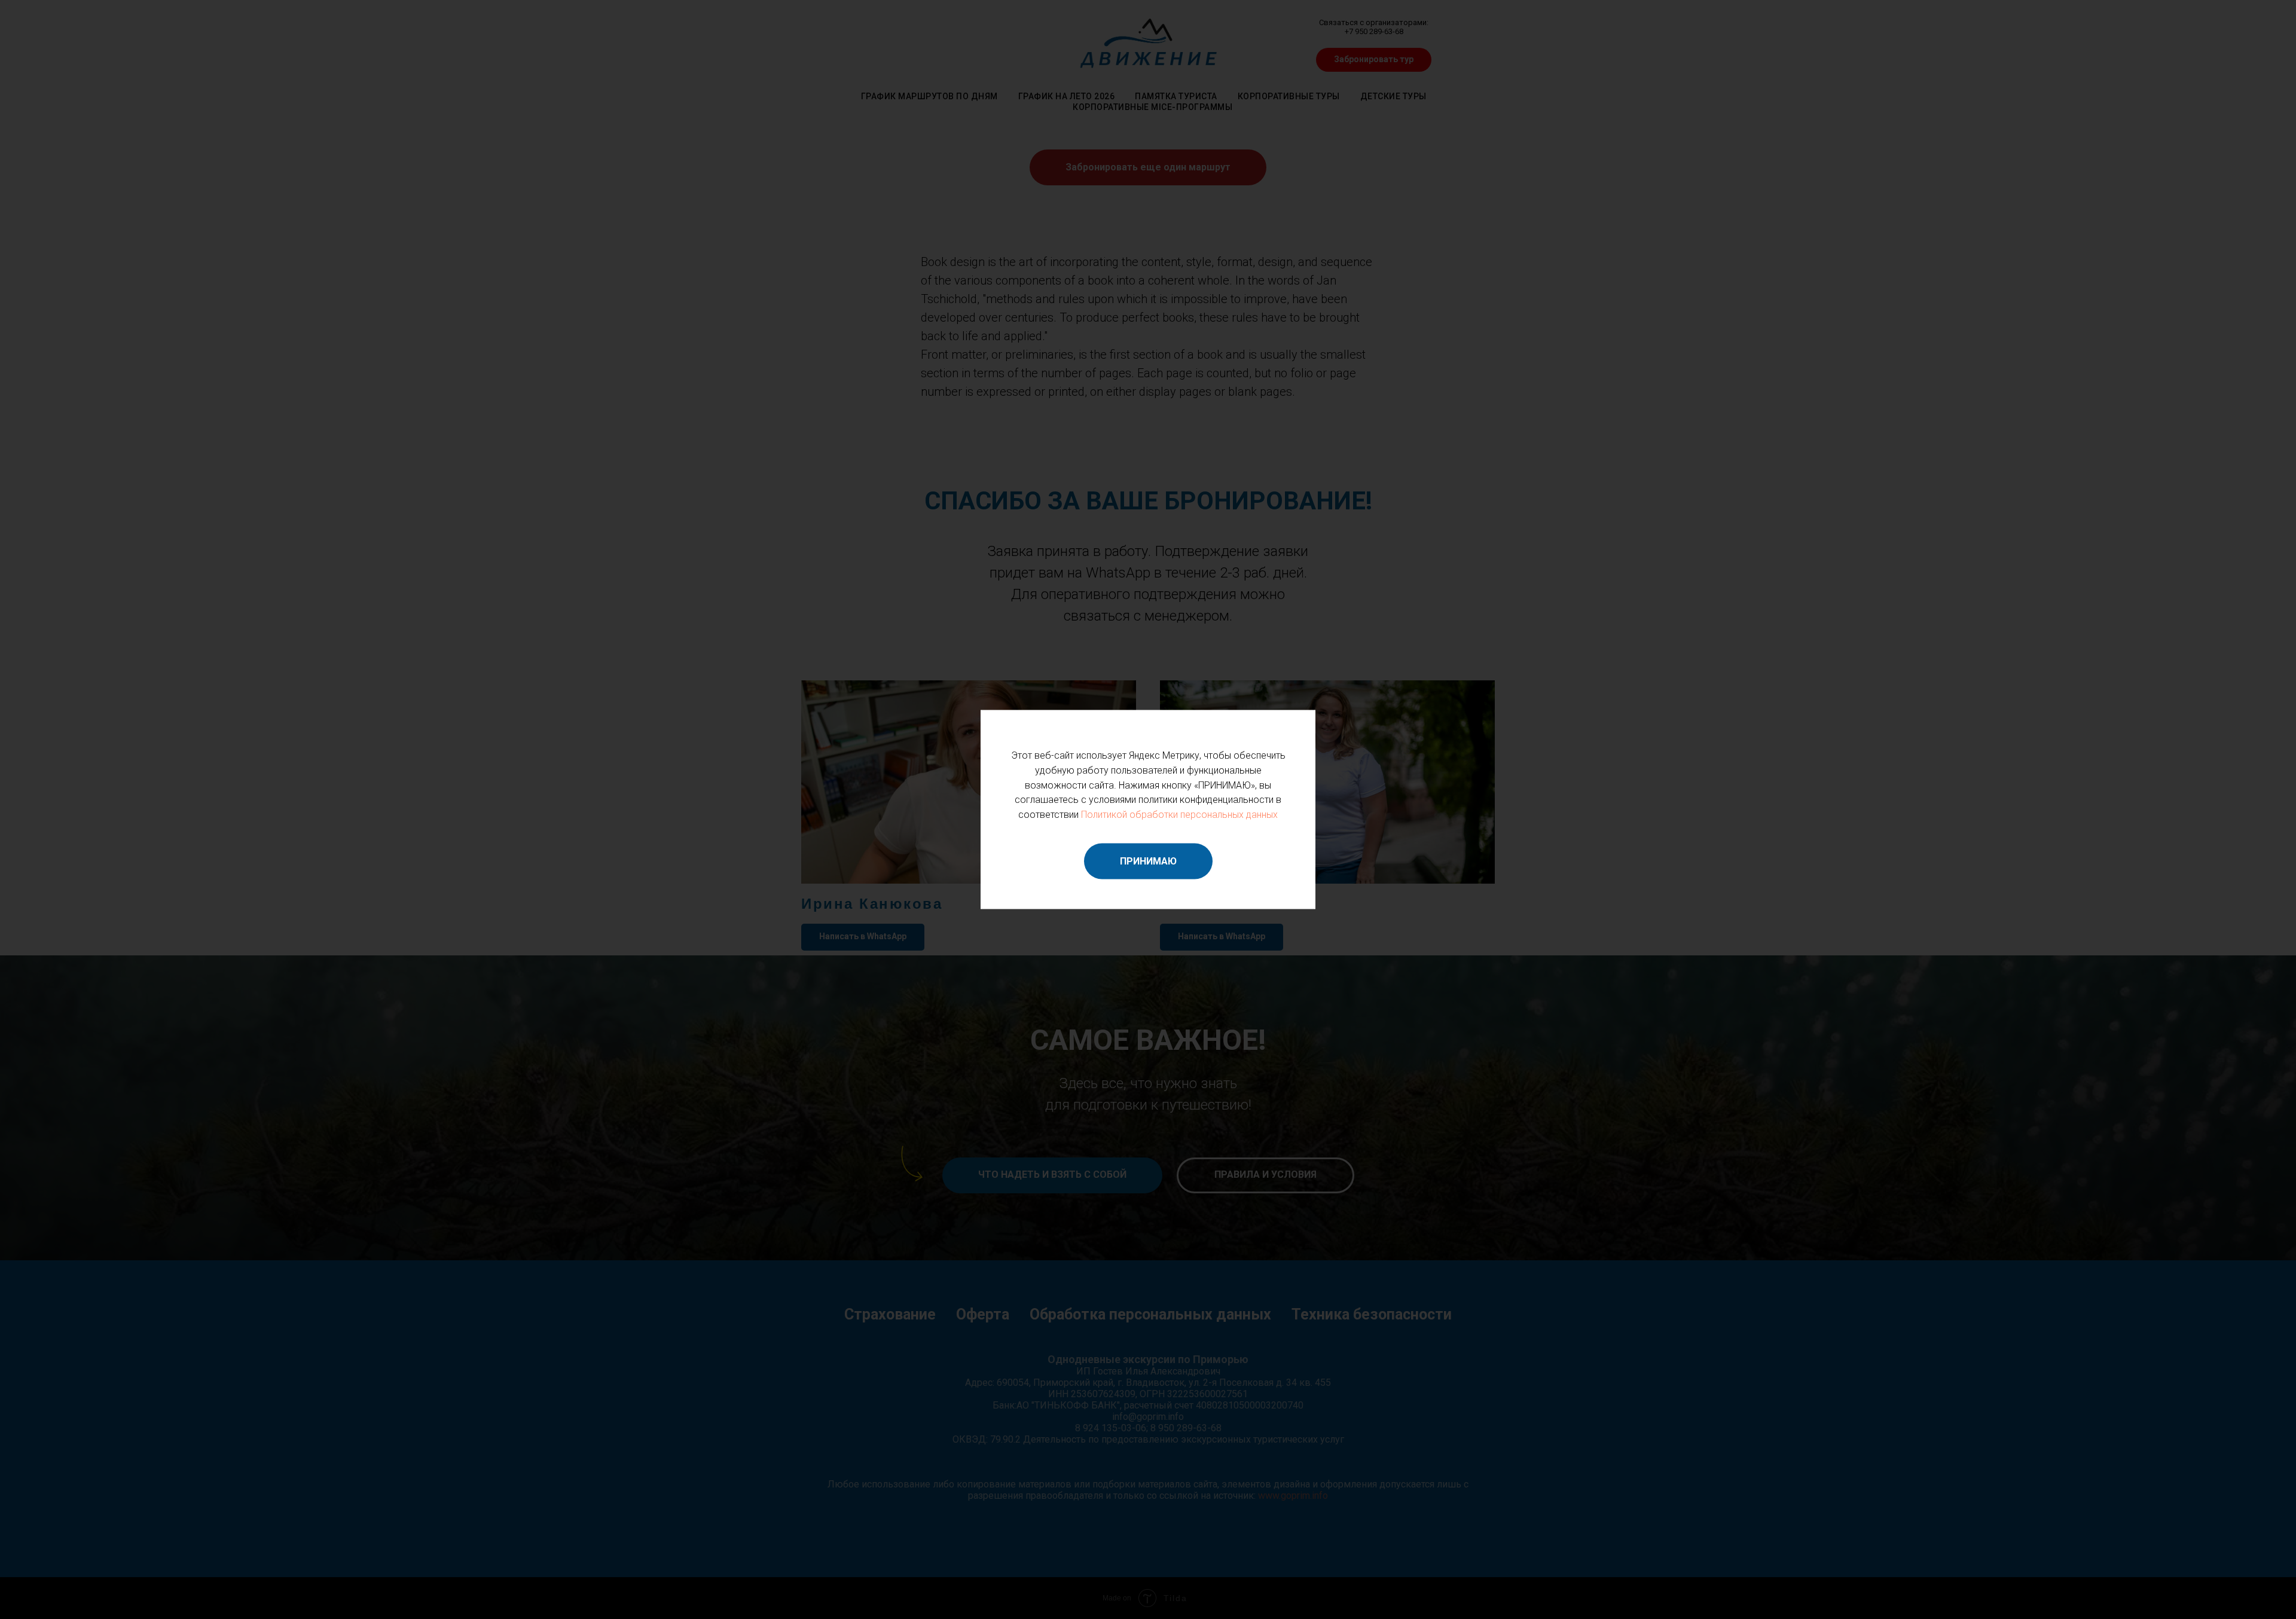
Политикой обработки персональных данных (1179, 815)
